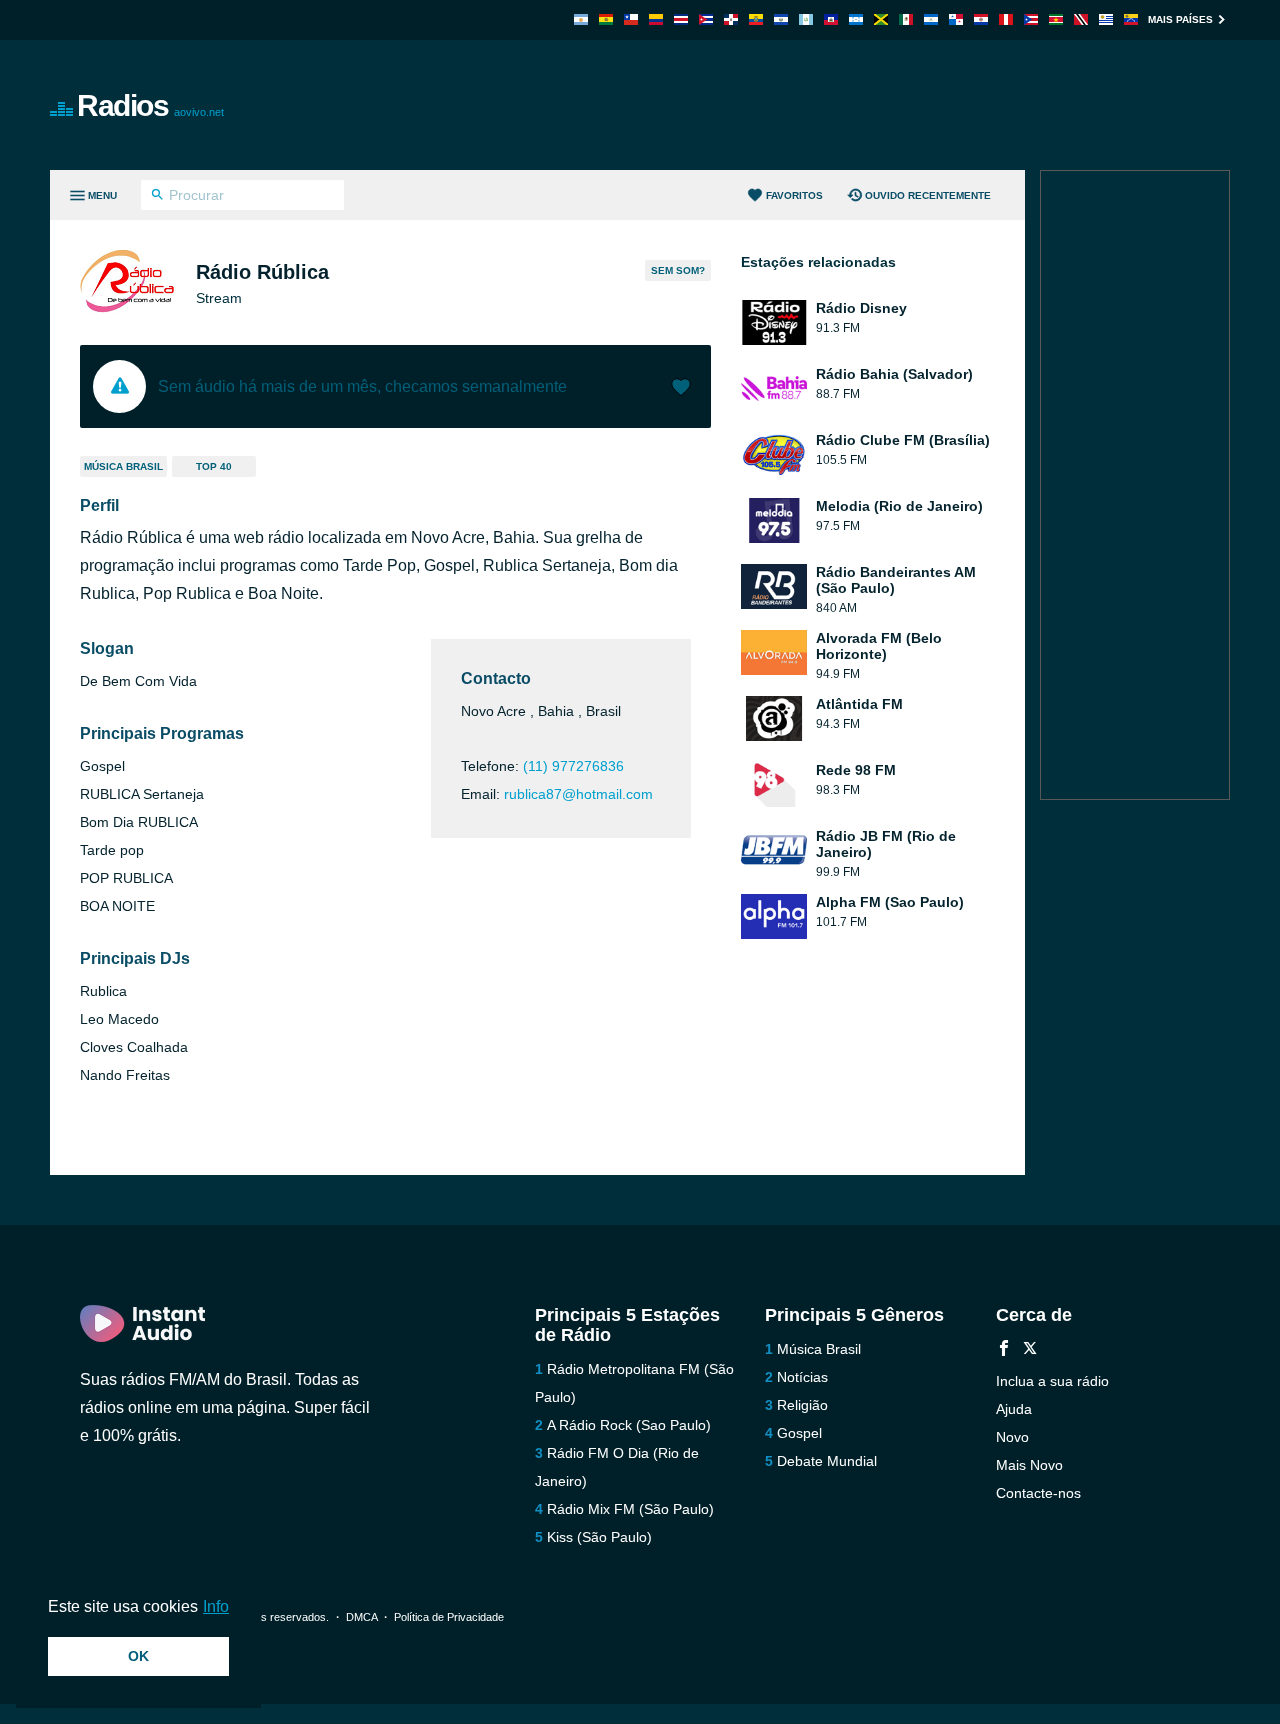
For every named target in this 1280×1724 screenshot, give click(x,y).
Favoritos (794, 195)
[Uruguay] (1106, 19)
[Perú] (1006, 19)
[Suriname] (1056, 19)
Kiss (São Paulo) (599, 1537)
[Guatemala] (806, 19)
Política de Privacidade (449, 1617)
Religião (802, 1405)
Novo (1012, 1437)
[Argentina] (581, 19)
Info (216, 1606)
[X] (1030, 1350)
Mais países (1180, 19)
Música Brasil (123, 466)
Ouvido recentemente (928, 195)
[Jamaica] (881, 19)
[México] (906, 19)
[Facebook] (1004, 1350)
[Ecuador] (756, 19)
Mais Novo (1029, 1465)
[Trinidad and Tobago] (1081, 19)
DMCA (361, 1617)
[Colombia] (656, 19)
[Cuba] (706, 19)
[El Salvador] (781, 19)
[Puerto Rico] (1031, 19)
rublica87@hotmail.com (578, 794)
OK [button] (138, 1656)
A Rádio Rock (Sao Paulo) (629, 1425)
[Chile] (631, 19)
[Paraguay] (981, 19)
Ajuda (1014, 1409)
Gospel (799, 1433)
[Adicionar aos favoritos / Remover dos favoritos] (681, 389)
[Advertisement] (866, 105)
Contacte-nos (1038, 1493)
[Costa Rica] (681, 19)
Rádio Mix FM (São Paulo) (630, 1509)
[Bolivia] (606, 19)
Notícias (802, 1377)
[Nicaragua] (931, 19)
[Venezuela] (1131, 19)
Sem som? (678, 270)
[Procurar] (157, 197)
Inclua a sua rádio (1052, 1381)
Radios (150, 105)
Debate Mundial (827, 1461)
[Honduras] (856, 19)
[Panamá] (956, 19)
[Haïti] (831, 19)
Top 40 (214, 466)
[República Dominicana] (731, 19)
